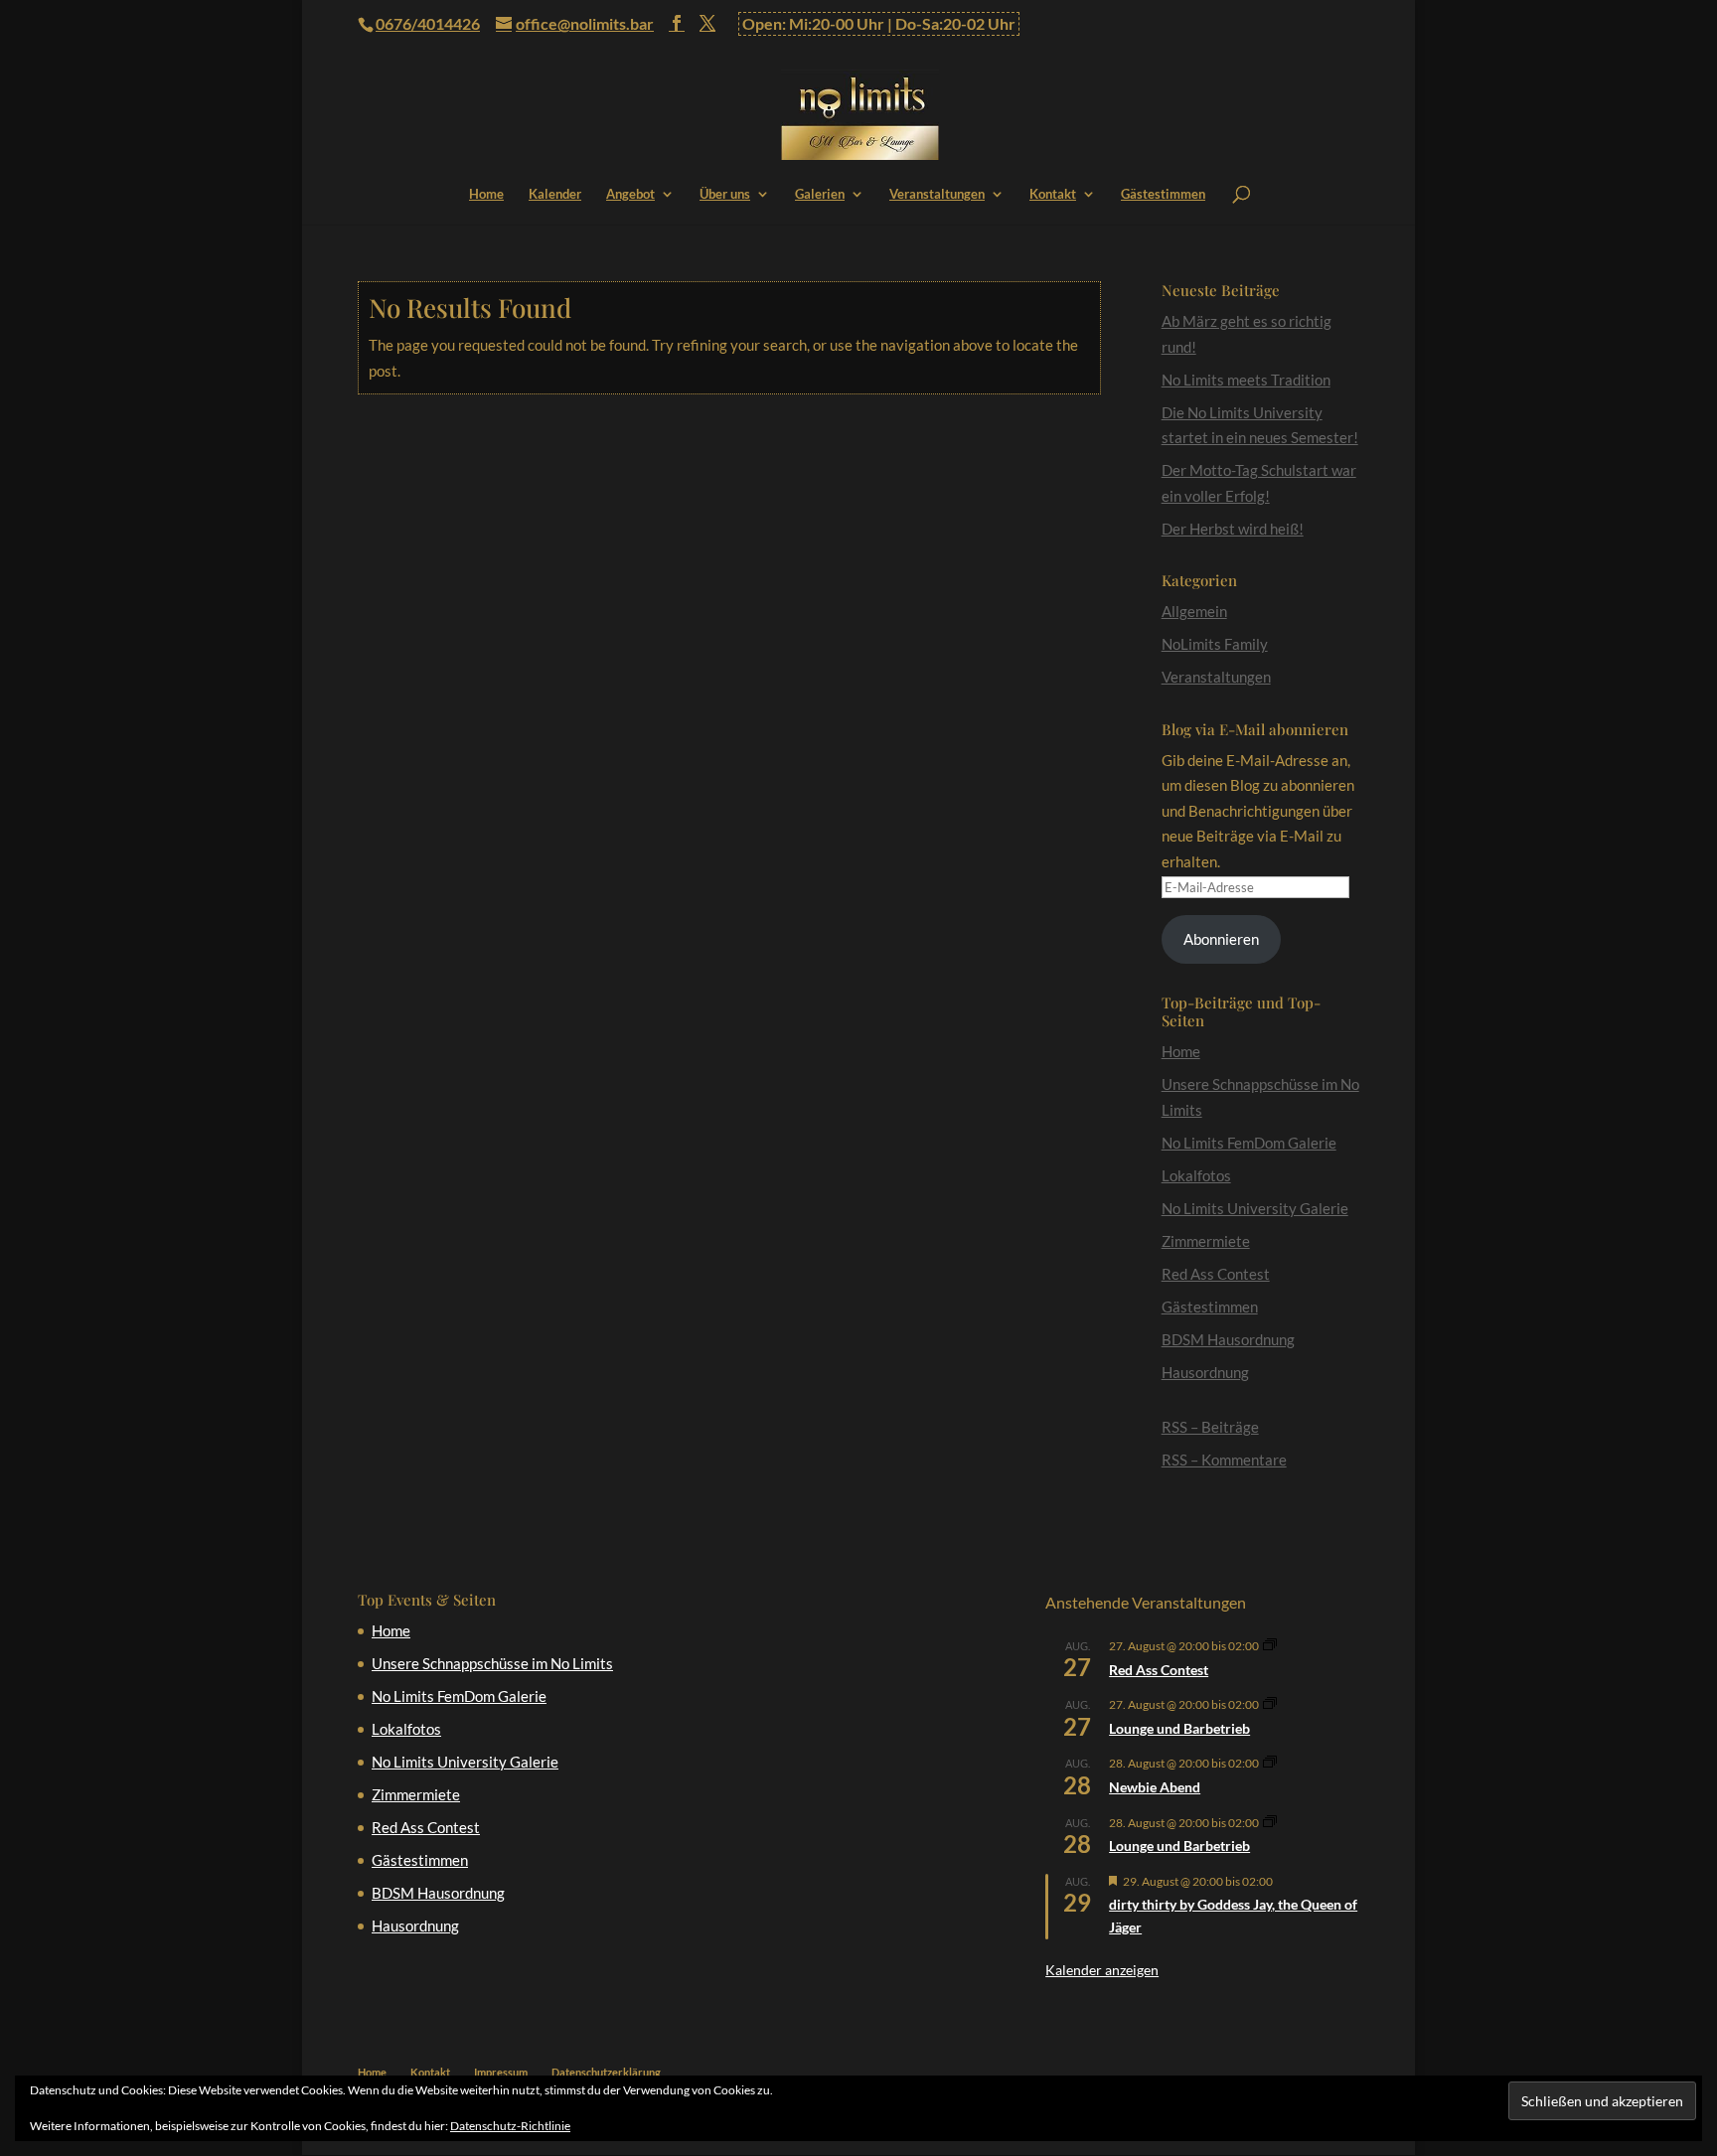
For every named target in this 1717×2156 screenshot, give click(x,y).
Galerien (820, 194)
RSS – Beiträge (1210, 1427)
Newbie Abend (1155, 1787)
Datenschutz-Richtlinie (510, 2126)
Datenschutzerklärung (606, 2072)
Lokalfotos (1196, 1175)
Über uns (725, 194)
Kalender (555, 194)
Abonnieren (1221, 939)
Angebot (630, 194)
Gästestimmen (1163, 194)
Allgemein (1194, 611)
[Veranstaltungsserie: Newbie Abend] (1270, 1763)
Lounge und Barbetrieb (1179, 1728)
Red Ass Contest (1216, 1274)
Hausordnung (1205, 1372)
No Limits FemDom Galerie (1249, 1143)
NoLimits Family (1215, 644)
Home (486, 194)
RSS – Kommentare (1224, 1460)
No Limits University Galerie (1255, 1208)
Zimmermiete (1206, 1241)
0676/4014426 (428, 23)
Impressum (501, 2072)
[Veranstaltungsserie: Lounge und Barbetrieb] (1270, 1704)
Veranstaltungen (937, 194)
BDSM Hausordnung (1228, 1339)
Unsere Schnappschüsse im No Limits (492, 1663)
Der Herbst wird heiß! (1233, 529)
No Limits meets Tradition (1246, 380)
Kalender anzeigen (1102, 1970)
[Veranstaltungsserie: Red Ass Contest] (1270, 1646)
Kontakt (1053, 194)
